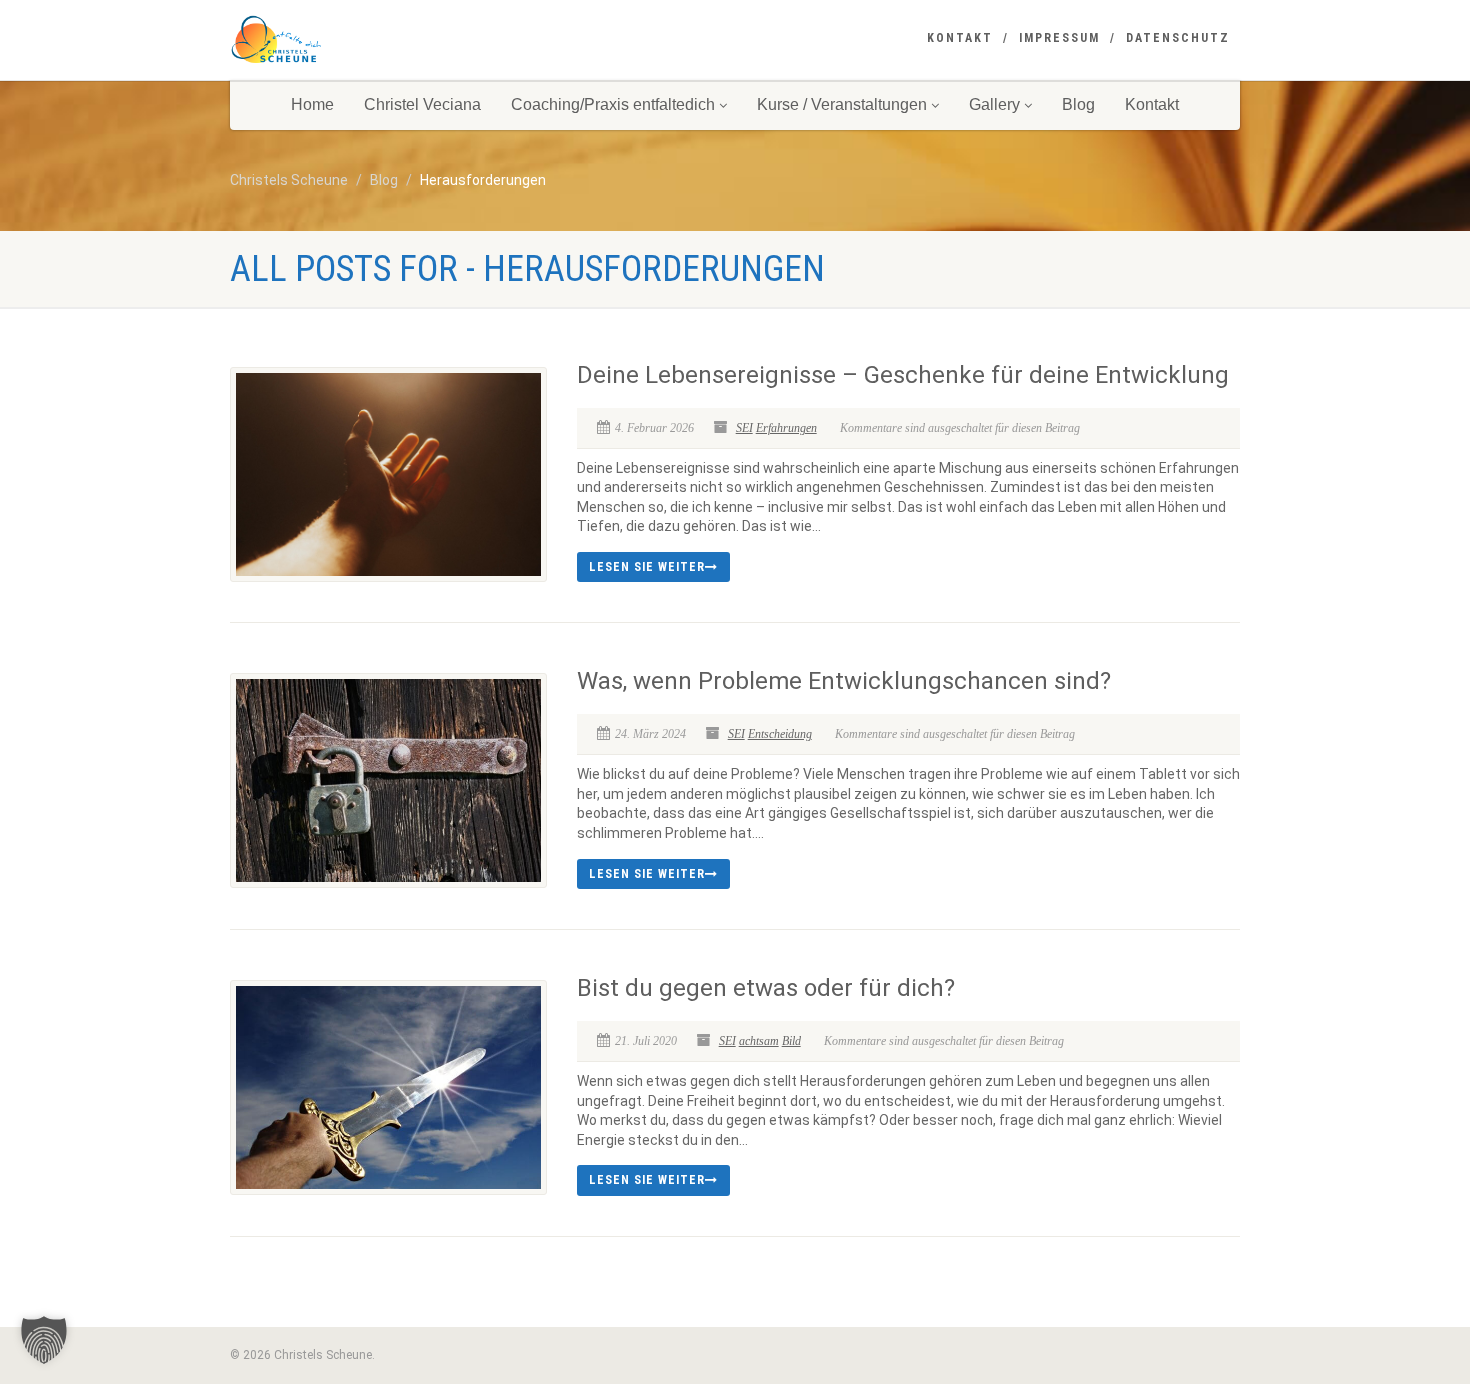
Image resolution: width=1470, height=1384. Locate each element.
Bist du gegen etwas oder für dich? (766, 988)
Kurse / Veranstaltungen (842, 104)
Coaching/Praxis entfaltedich (613, 104)
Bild (791, 1041)
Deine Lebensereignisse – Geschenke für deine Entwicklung (903, 375)
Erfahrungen (786, 428)
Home (312, 104)
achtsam (759, 1041)
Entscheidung (780, 734)
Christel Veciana (422, 104)
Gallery (994, 104)
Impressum (1059, 38)
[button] (44, 1340)
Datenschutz (1178, 38)
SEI (744, 428)
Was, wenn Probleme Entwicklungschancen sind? (844, 681)
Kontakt (960, 38)
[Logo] (388, 40)
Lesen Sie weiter (647, 567)
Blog (1078, 104)
